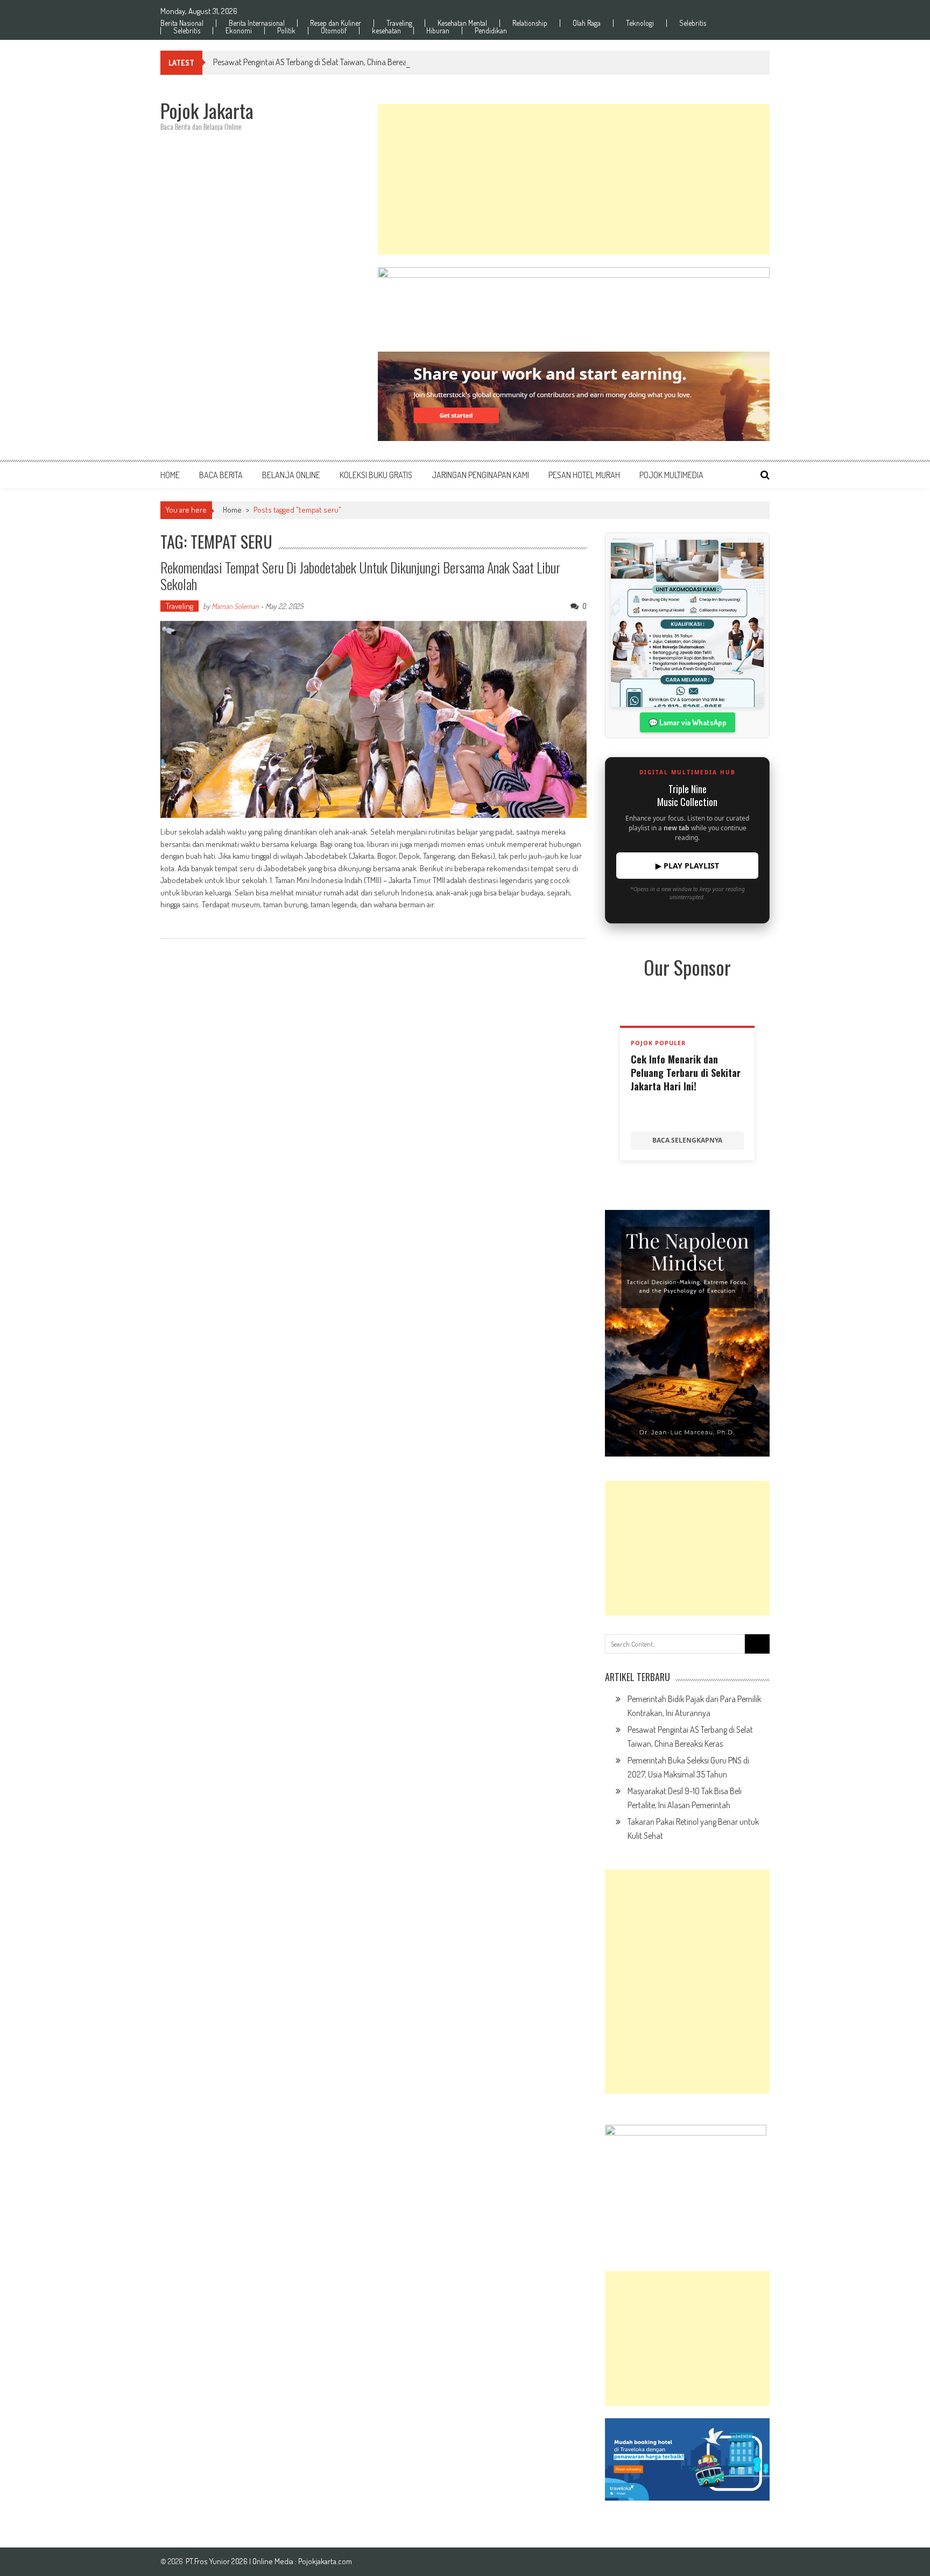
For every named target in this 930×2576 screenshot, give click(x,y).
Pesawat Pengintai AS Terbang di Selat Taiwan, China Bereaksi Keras (324, 62)
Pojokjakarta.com (325, 2561)
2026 (240, 2561)
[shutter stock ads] (574, 396)
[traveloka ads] (687, 2459)
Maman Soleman (235, 606)
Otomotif (334, 31)
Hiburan (438, 31)
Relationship (530, 23)
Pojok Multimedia (671, 475)
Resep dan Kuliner (336, 23)
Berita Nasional (182, 23)
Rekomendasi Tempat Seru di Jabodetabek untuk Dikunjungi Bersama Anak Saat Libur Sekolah (360, 576)
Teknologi (640, 23)
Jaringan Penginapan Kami (480, 475)
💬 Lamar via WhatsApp (688, 722)
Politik (286, 31)
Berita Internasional (257, 23)
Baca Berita (221, 475)
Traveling (399, 23)
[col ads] (687, 1333)
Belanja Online (291, 475)
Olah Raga (587, 23)
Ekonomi (239, 31)
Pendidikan (491, 31)
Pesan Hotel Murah (584, 475)
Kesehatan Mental (462, 23)
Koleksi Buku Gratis (376, 475)
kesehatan (386, 31)
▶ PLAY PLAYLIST (687, 866)
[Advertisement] (574, 179)
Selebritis (693, 23)
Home (170, 475)
